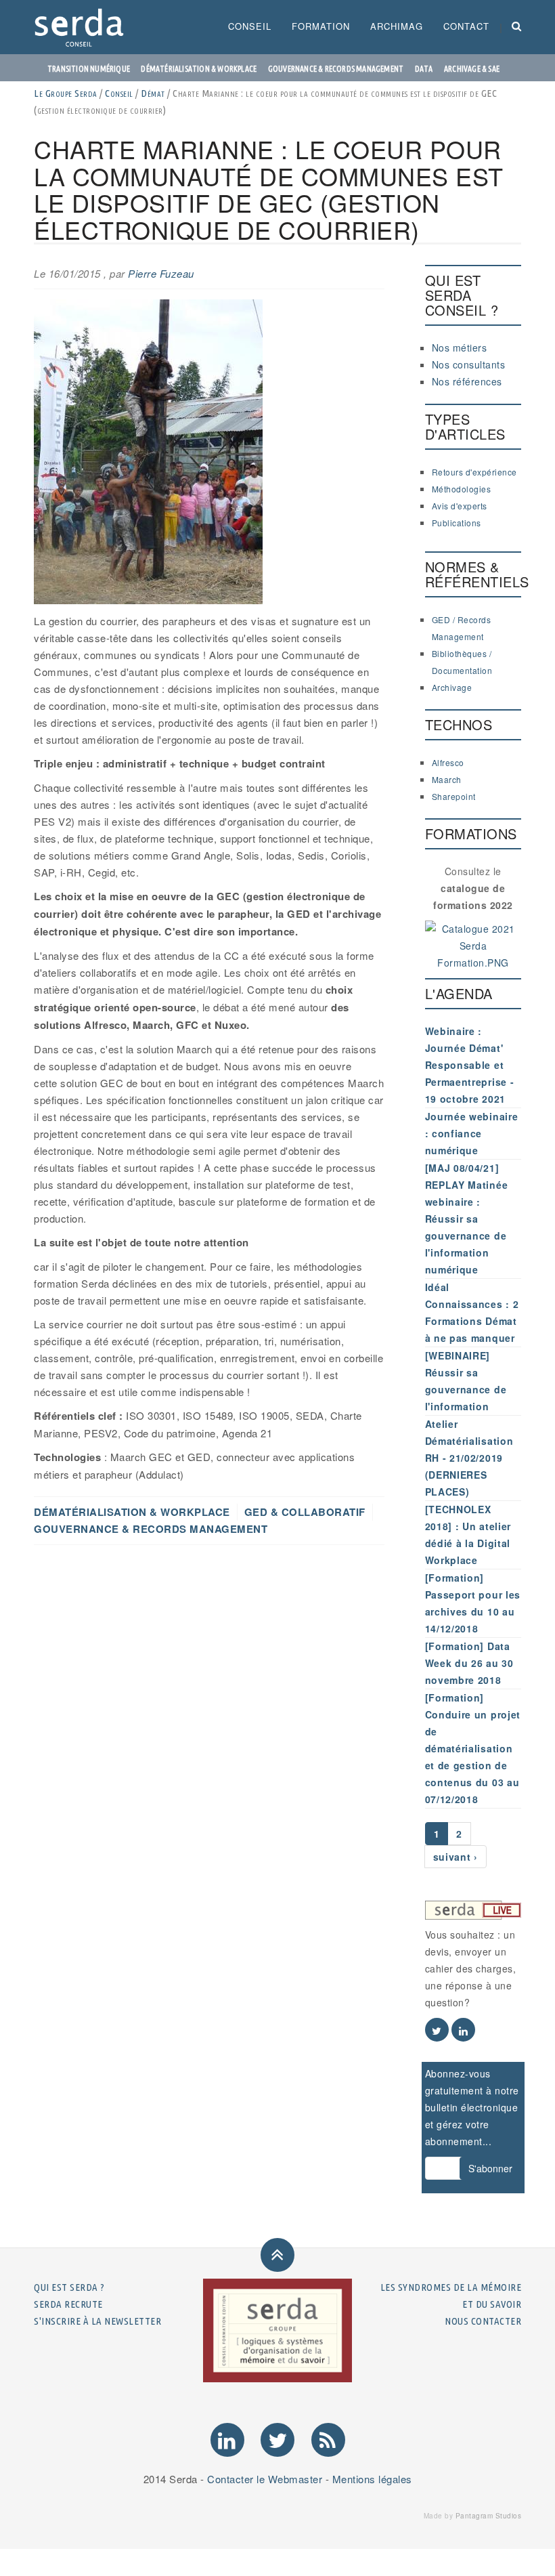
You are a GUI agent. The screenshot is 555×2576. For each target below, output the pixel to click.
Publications (457, 523)
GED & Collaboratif (305, 1512)
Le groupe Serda (66, 93)
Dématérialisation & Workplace (199, 69)
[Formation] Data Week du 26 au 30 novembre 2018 (469, 1663)
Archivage (452, 687)
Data (424, 69)
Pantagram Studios (489, 2516)
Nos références (467, 381)
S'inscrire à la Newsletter (97, 2321)
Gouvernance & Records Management (336, 69)
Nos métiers (460, 347)
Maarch (447, 779)
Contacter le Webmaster (265, 2479)
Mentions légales (372, 2479)
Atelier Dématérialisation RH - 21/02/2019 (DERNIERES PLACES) (469, 1458)
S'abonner (490, 2168)
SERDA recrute (68, 2304)
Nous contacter (483, 2321)
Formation (321, 26)
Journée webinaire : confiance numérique (472, 1133)
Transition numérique (89, 69)
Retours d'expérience (474, 472)
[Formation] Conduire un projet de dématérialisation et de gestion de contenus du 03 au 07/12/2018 (473, 1748)
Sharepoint (454, 796)
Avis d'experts (460, 506)
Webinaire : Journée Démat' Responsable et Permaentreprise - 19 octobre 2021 (470, 1065)
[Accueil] (84, 27)
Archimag (397, 26)
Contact (466, 26)
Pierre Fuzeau (161, 273)
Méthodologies (462, 489)
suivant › (456, 1857)
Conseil (250, 26)
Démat (153, 93)
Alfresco (448, 762)
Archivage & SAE (472, 69)
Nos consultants (469, 364)
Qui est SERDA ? (69, 2287)
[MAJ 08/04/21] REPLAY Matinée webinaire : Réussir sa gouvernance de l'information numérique (467, 1219)
